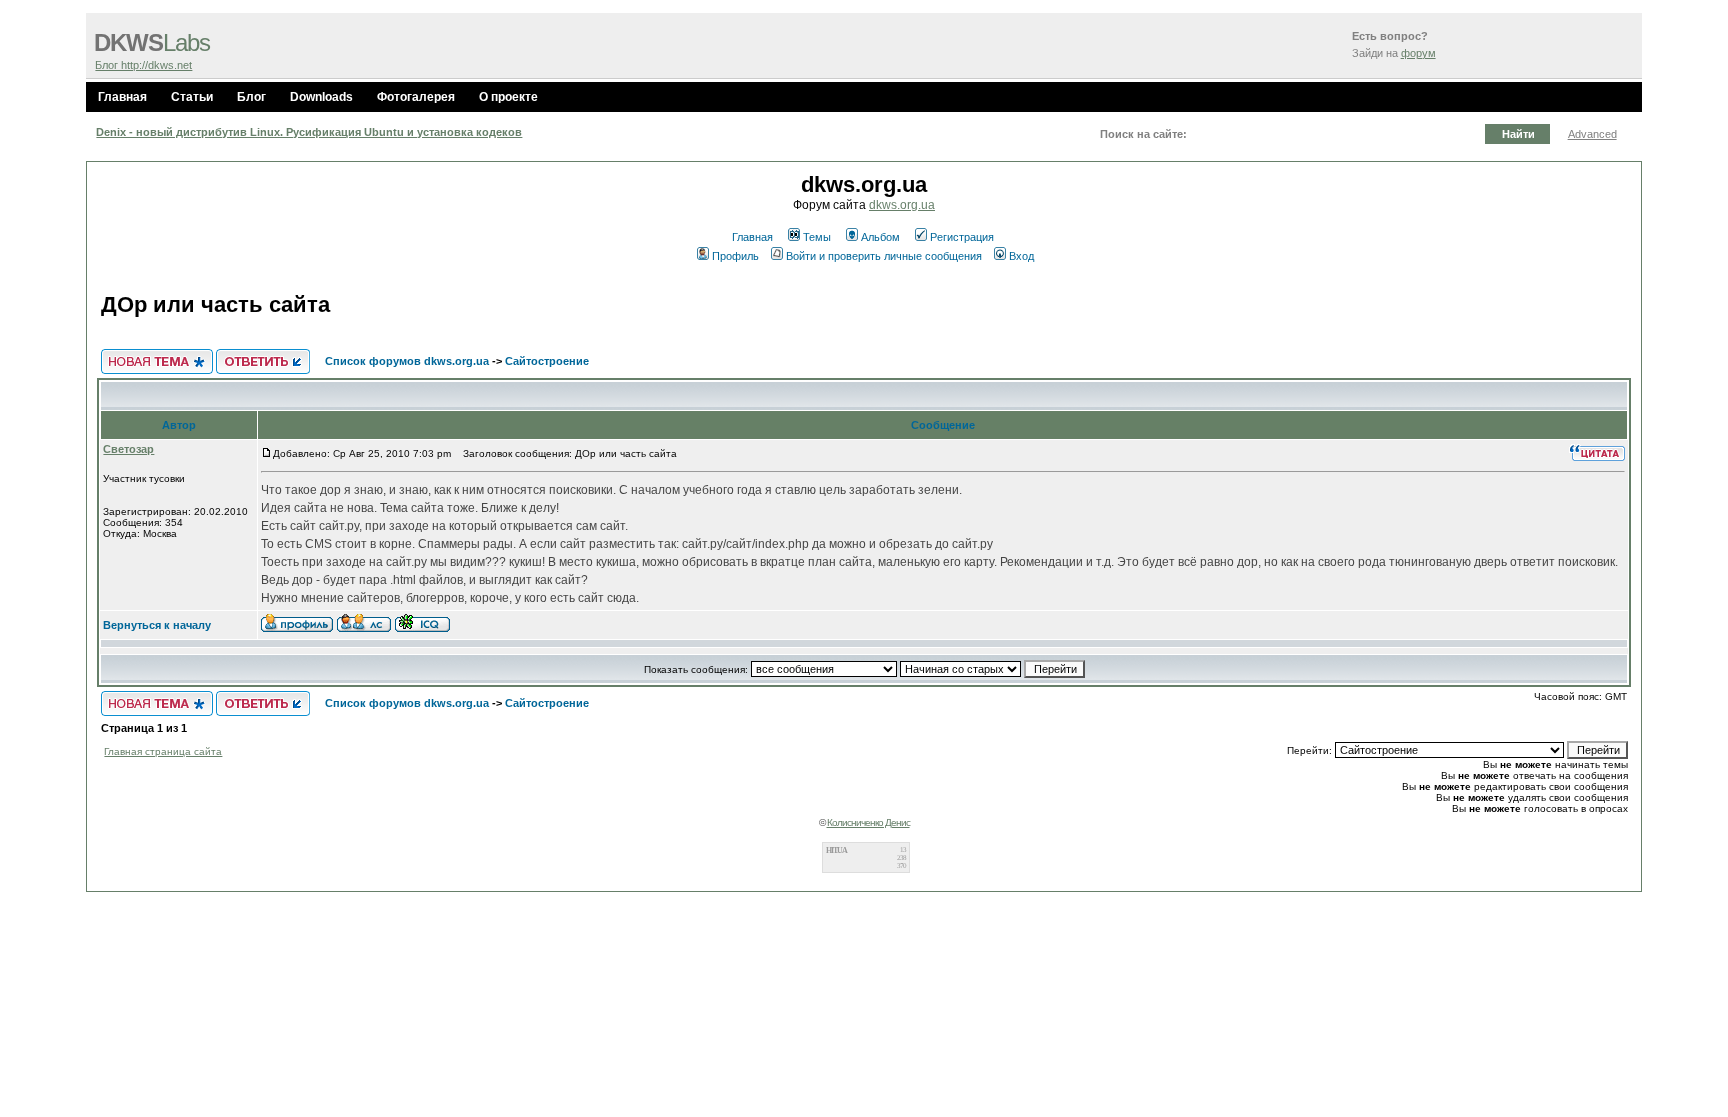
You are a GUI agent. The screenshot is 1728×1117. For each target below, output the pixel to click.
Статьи (192, 97)
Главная (122, 97)
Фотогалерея (416, 97)
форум (1418, 53)
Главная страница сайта (163, 751)
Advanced (1592, 134)
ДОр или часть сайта (215, 304)
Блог (251, 97)
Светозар (128, 449)
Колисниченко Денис (868, 822)
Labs (152, 43)
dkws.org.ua (902, 205)
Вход (1021, 256)
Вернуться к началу (157, 625)
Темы (817, 237)
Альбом (880, 237)
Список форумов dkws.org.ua (407, 361)
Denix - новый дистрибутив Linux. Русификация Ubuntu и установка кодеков (309, 132)
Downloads (321, 97)
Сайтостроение (547, 361)
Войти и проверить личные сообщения (884, 256)
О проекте (508, 97)
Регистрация (962, 237)
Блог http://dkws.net (143, 65)
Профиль (735, 256)
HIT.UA (836, 850)
